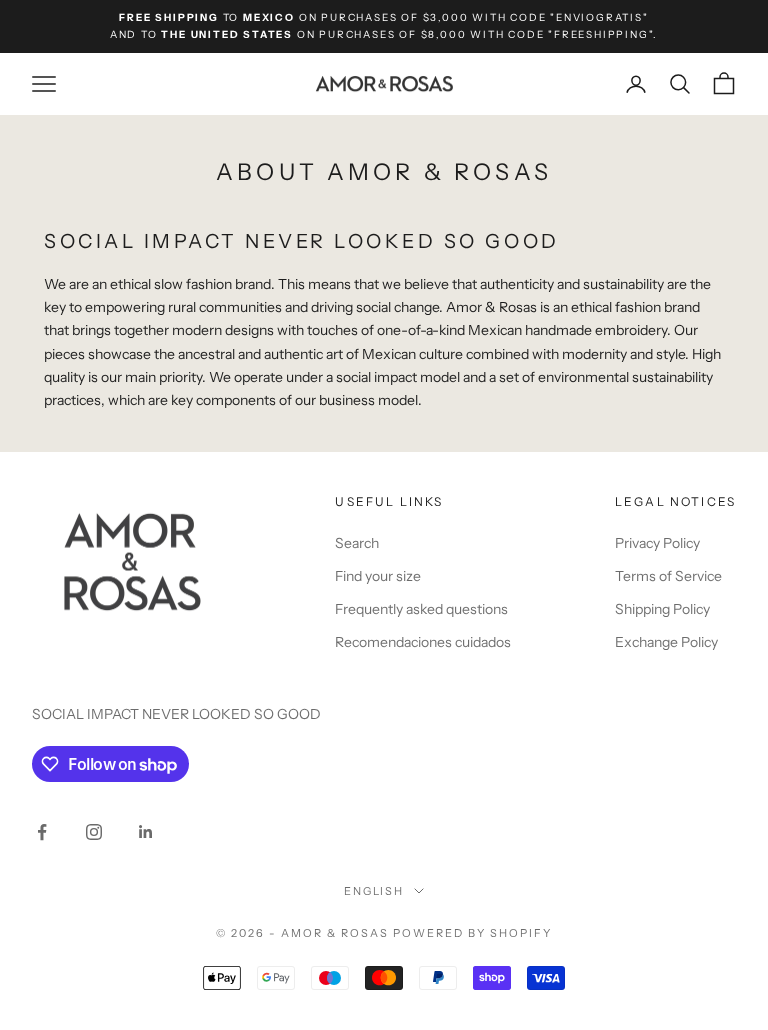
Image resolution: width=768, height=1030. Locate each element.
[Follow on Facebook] (42, 832)
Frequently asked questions (421, 609)
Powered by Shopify (472, 933)
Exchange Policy (666, 642)
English (374, 891)
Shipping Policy (662, 609)
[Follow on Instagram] (94, 832)
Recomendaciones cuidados (423, 642)
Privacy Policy (657, 543)
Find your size (378, 576)
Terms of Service (668, 576)
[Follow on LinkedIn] (146, 832)
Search (357, 543)
